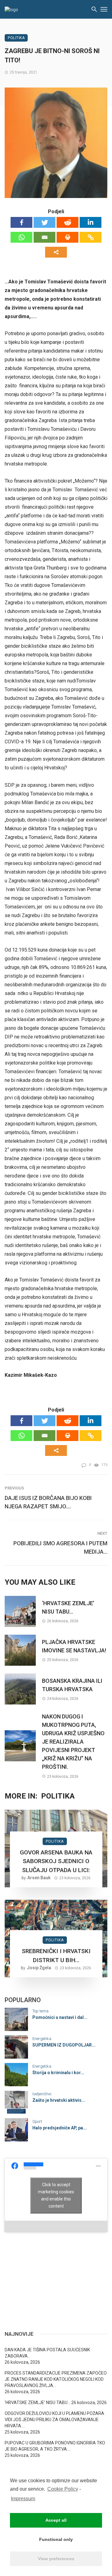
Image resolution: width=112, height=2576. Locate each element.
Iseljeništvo (42, 2094)
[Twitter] (44, 222)
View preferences (56, 2559)
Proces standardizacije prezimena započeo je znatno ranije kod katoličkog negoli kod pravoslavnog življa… (56, 2379)
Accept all (56, 2520)
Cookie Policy (63, 2489)
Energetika (42, 2039)
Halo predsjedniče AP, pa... (60, 2128)
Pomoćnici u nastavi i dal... (60, 2017)
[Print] (68, 237)
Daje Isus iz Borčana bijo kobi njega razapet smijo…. (48, 1502)
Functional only (56, 2539)
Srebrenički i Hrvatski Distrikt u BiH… (56, 1956)
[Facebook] (21, 222)
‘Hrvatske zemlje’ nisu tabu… (68, 1607)
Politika (16, 38)
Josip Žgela (39, 1968)
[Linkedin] (91, 222)
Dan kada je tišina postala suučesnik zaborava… (47, 2353)
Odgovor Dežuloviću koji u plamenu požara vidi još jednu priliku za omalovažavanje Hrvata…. (54, 2420)
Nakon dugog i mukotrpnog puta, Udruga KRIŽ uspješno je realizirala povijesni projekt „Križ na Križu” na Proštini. (73, 1742)
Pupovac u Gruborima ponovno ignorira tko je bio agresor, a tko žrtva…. (55, 2446)
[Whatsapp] (21, 237)
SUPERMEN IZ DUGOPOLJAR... (64, 2045)
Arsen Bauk (39, 1878)
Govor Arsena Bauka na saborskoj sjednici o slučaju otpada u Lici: (56, 1861)
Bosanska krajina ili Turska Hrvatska (72, 1685)
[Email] (44, 237)
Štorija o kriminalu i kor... (58, 2073)
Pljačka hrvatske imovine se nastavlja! (74, 1646)
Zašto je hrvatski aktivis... (59, 2100)
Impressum (23, 2499)
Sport (37, 2121)
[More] (56, 252)
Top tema (40, 2011)
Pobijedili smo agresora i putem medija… (60, 1547)
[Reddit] (68, 222)
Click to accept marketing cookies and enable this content (56, 2195)
